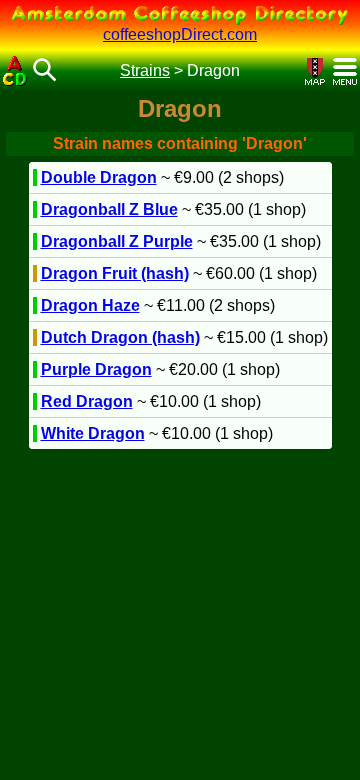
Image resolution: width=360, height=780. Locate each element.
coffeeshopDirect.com (180, 34)
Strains (145, 70)
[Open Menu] (345, 71)
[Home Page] (15, 71)
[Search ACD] (45, 71)
